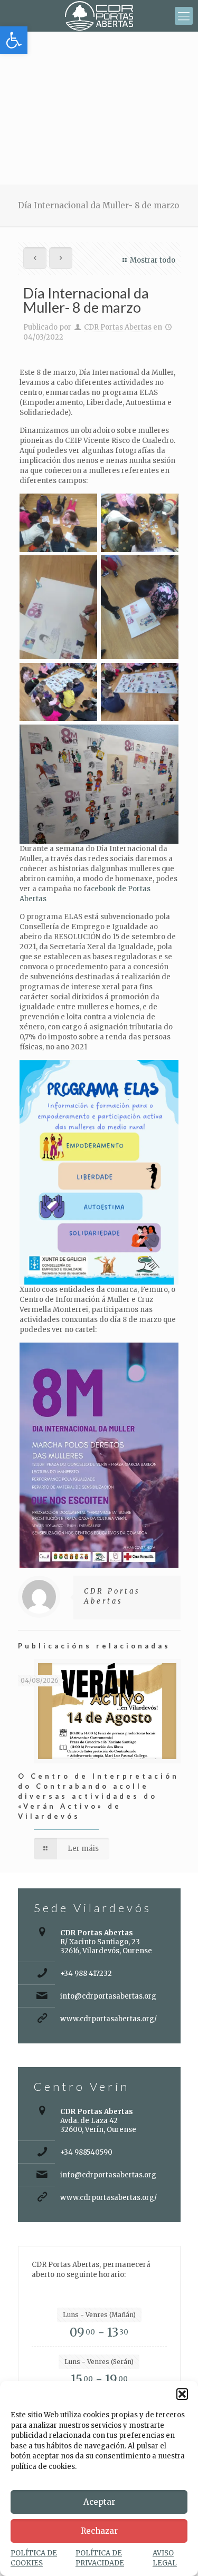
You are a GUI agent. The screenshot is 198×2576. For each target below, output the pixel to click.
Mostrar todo (152, 260)
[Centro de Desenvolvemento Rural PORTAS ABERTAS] (99, 16)
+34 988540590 (86, 2152)
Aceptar (99, 2502)
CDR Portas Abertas (118, 327)
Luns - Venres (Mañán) (99, 2315)
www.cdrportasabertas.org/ (109, 2019)
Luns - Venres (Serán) (99, 2362)
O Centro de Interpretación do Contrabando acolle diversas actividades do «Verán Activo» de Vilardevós (98, 1796)
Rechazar (99, 2531)
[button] (14, 40)
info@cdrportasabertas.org (108, 1996)
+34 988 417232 (86, 1974)
